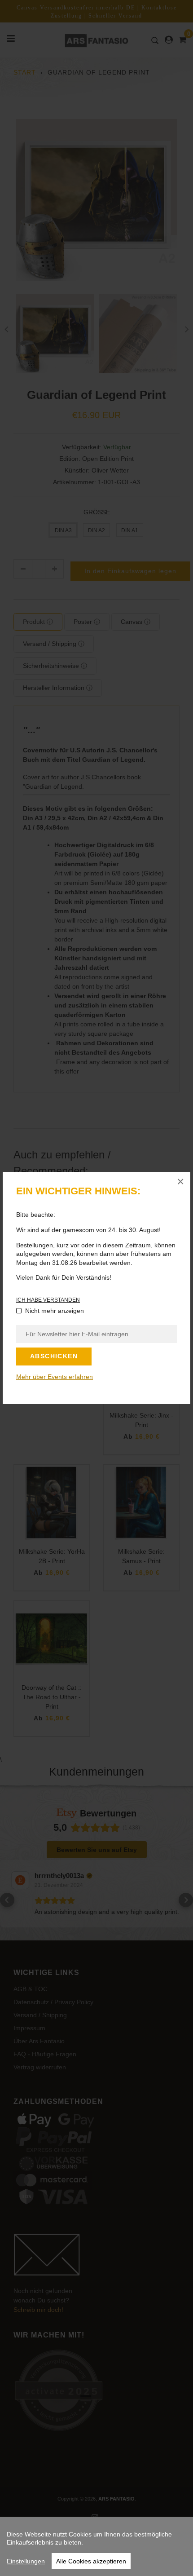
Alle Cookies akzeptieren (91, 2561)
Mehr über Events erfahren (55, 1377)
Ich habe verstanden (48, 1300)
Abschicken (54, 1356)
